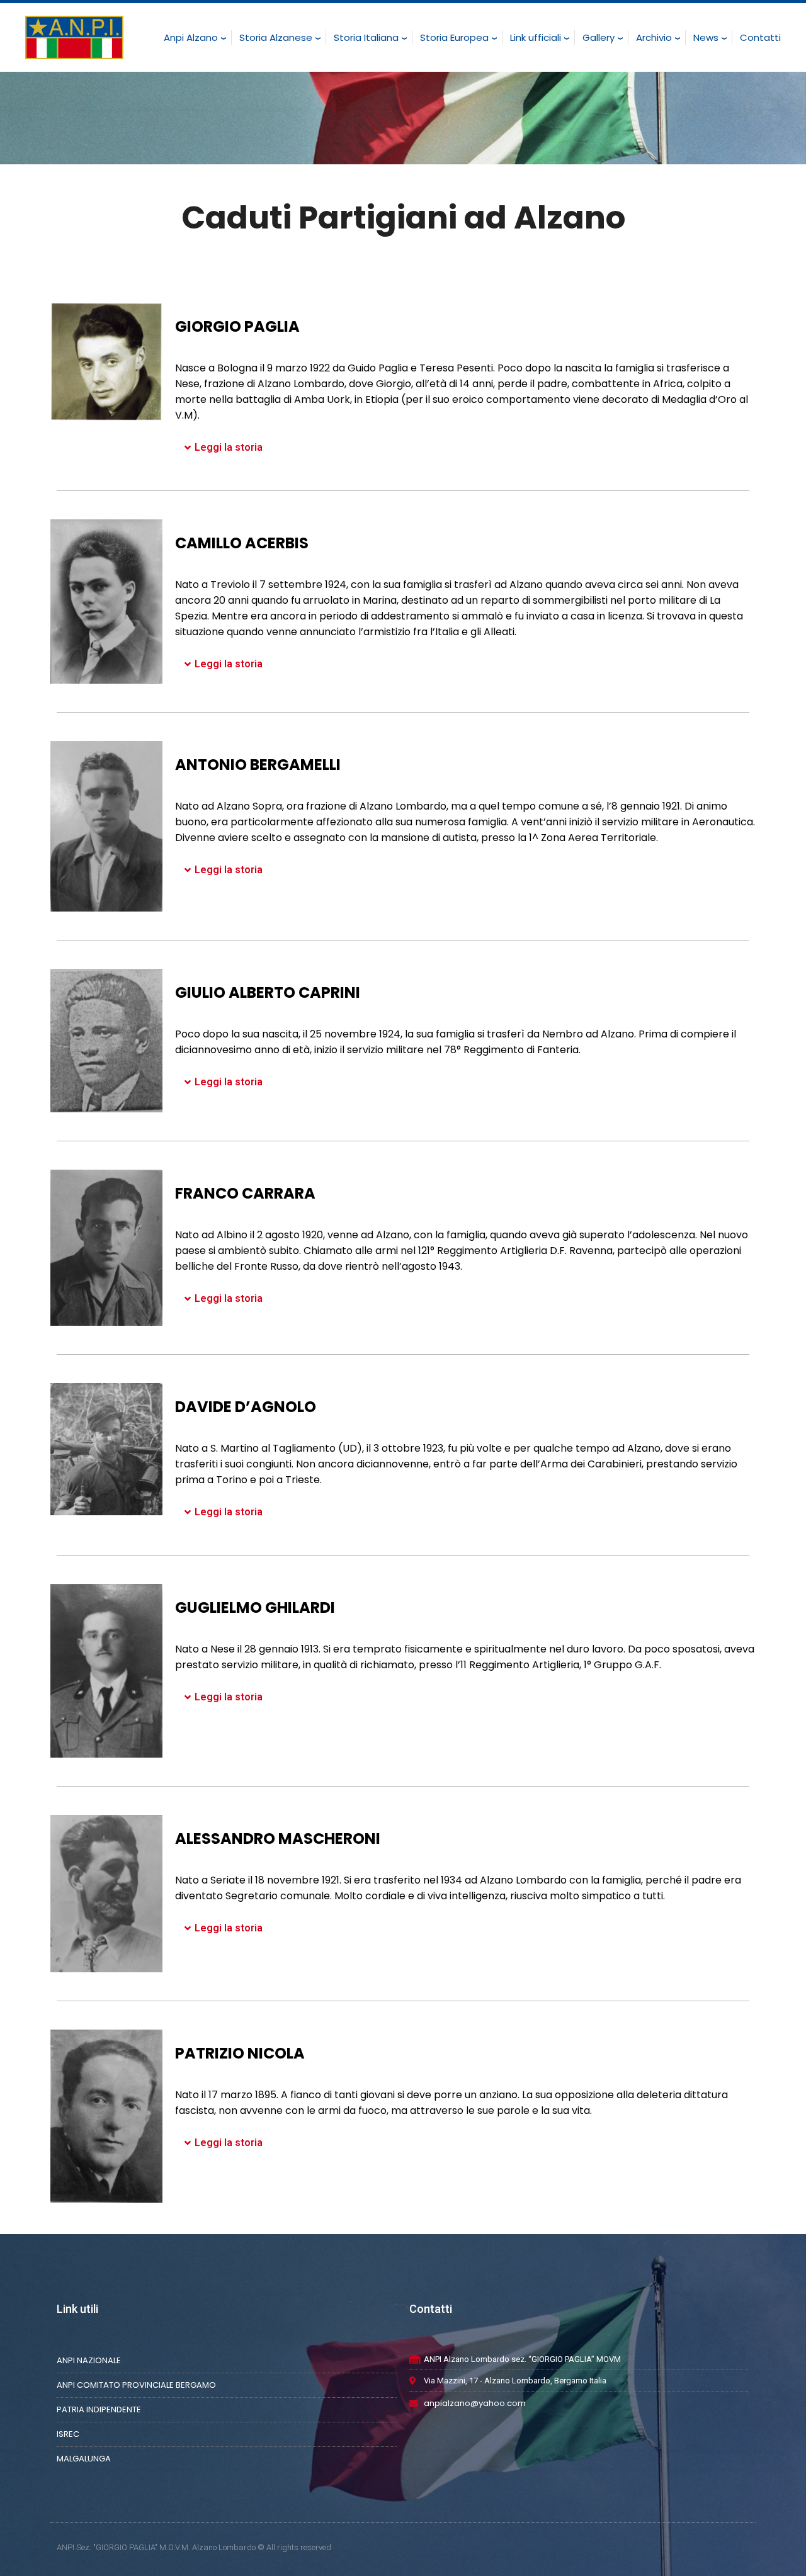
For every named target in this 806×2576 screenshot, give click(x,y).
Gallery (599, 37)
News (706, 37)
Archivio (654, 37)
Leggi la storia (229, 447)
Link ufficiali (536, 37)
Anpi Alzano (191, 37)
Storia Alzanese (276, 37)
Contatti (760, 37)
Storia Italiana (366, 37)
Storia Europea (454, 37)
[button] (465, 448)
